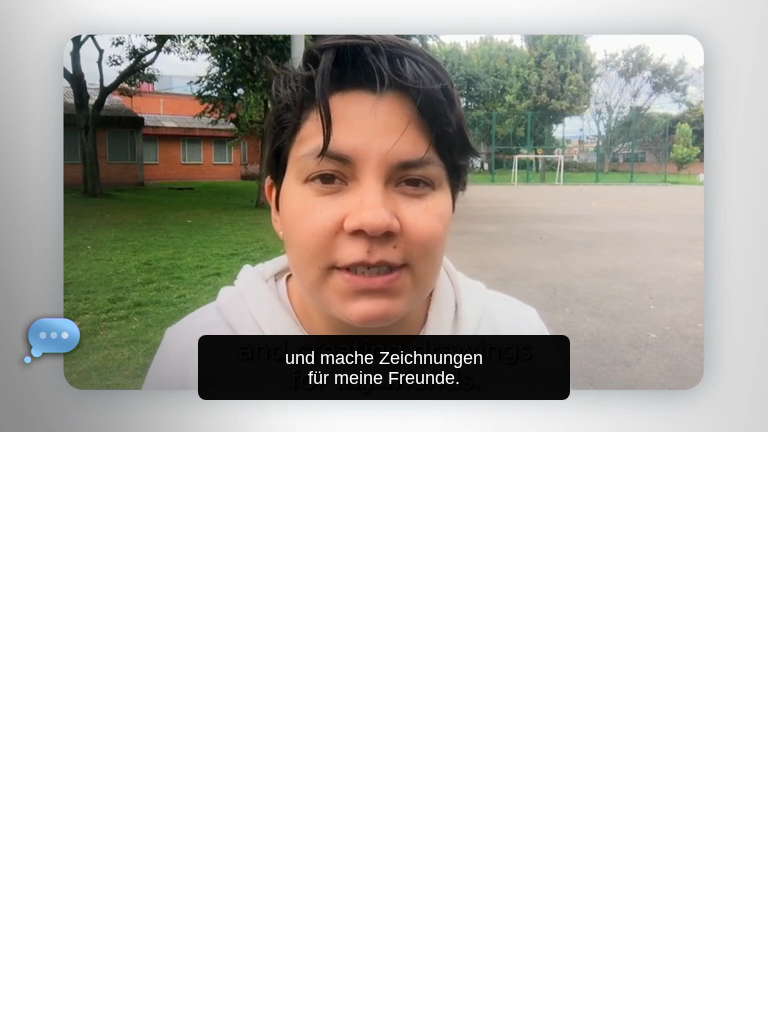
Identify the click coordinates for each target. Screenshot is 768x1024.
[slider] (398, 412)
